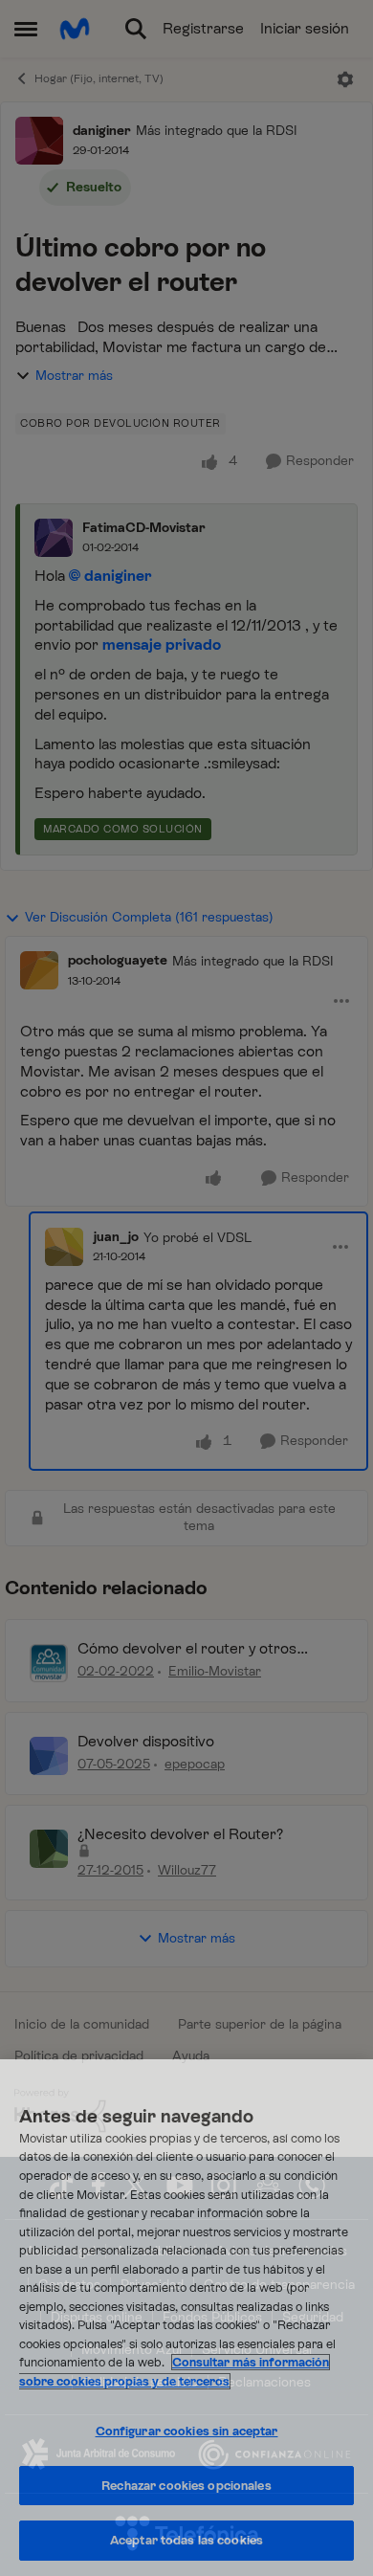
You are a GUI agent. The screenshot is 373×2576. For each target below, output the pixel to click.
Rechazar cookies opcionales (186, 2486)
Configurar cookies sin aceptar (187, 2431)
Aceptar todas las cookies (186, 2540)
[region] (186, 2318)
